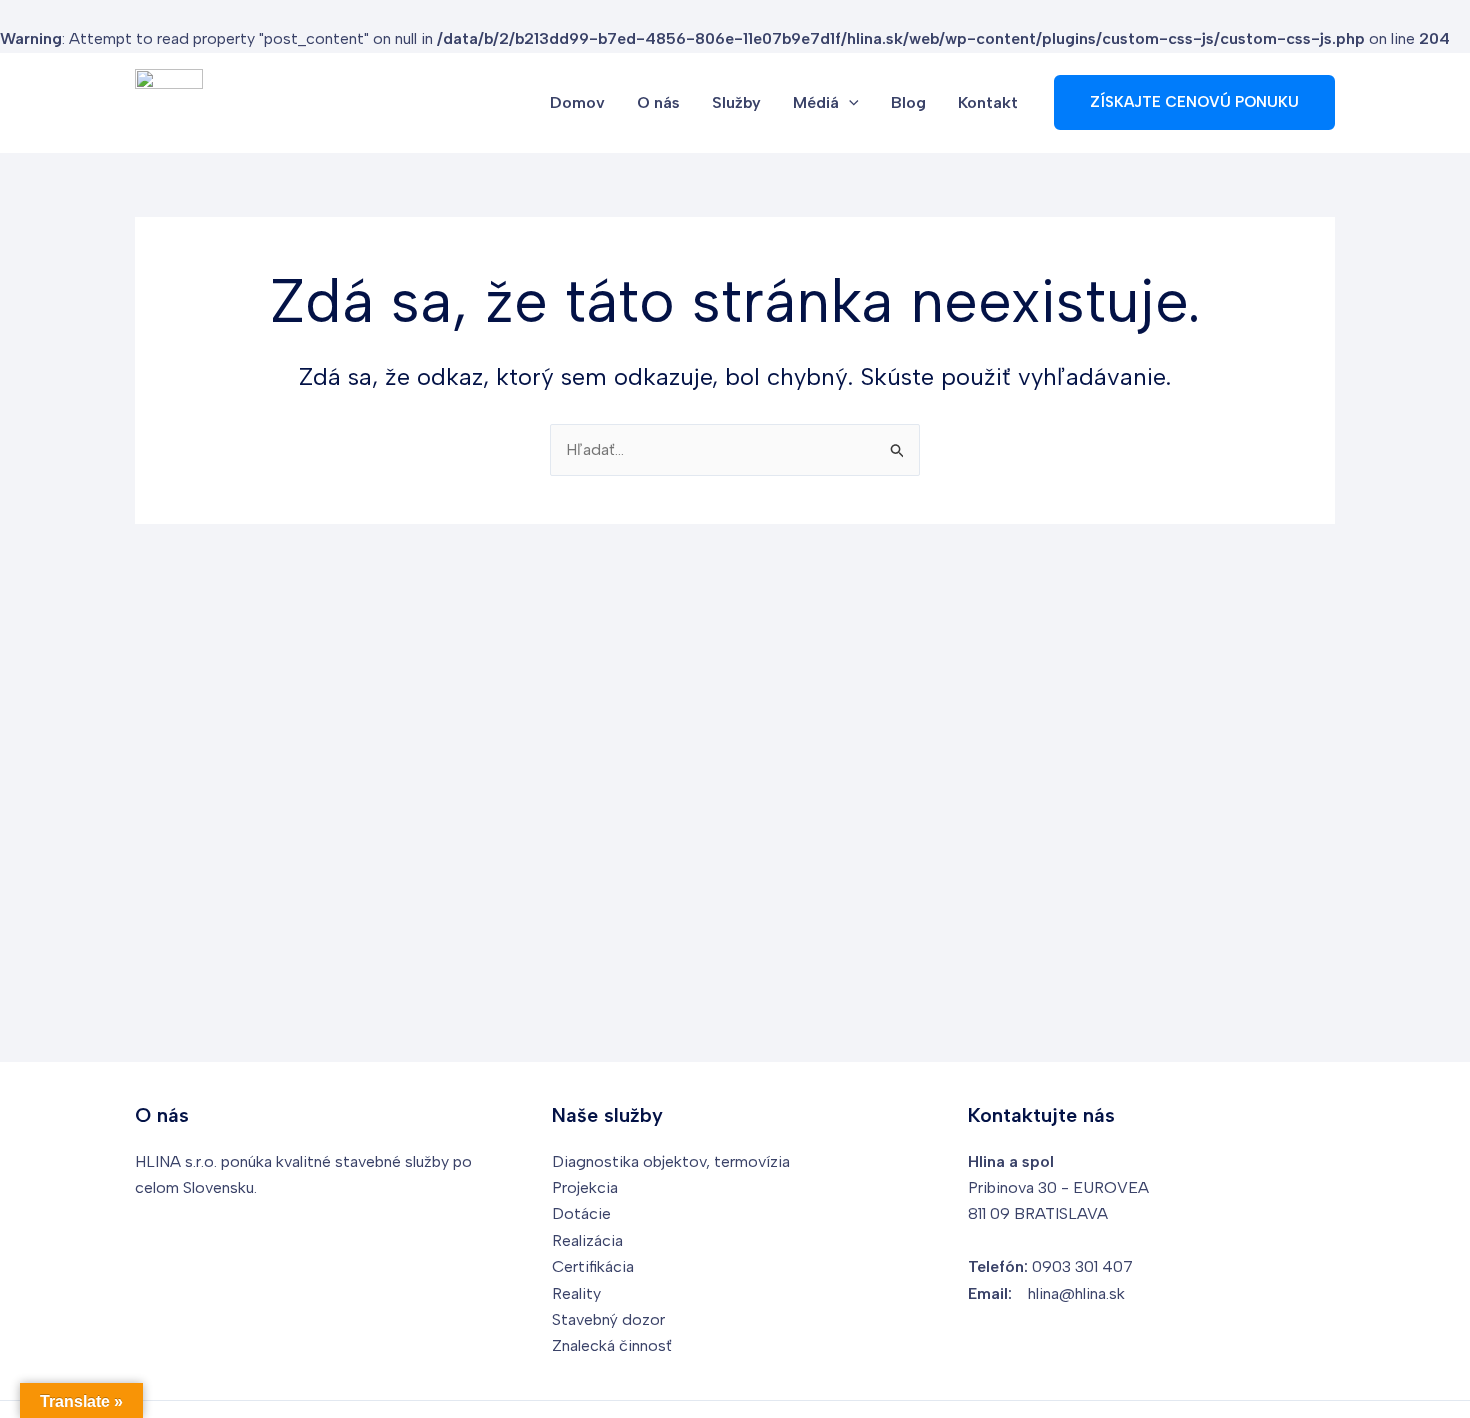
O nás (658, 102)
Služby (736, 102)
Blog (908, 102)
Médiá (816, 102)
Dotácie (581, 1213)
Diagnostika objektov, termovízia (671, 1161)
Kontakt (988, 102)
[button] (849, 103)
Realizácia (587, 1240)
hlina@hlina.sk (1076, 1293)
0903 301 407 (1082, 1266)
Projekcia (585, 1187)
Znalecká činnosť (612, 1345)
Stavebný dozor (608, 1319)
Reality (576, 1293)
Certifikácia (593, 1266)
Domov (577, 102)
